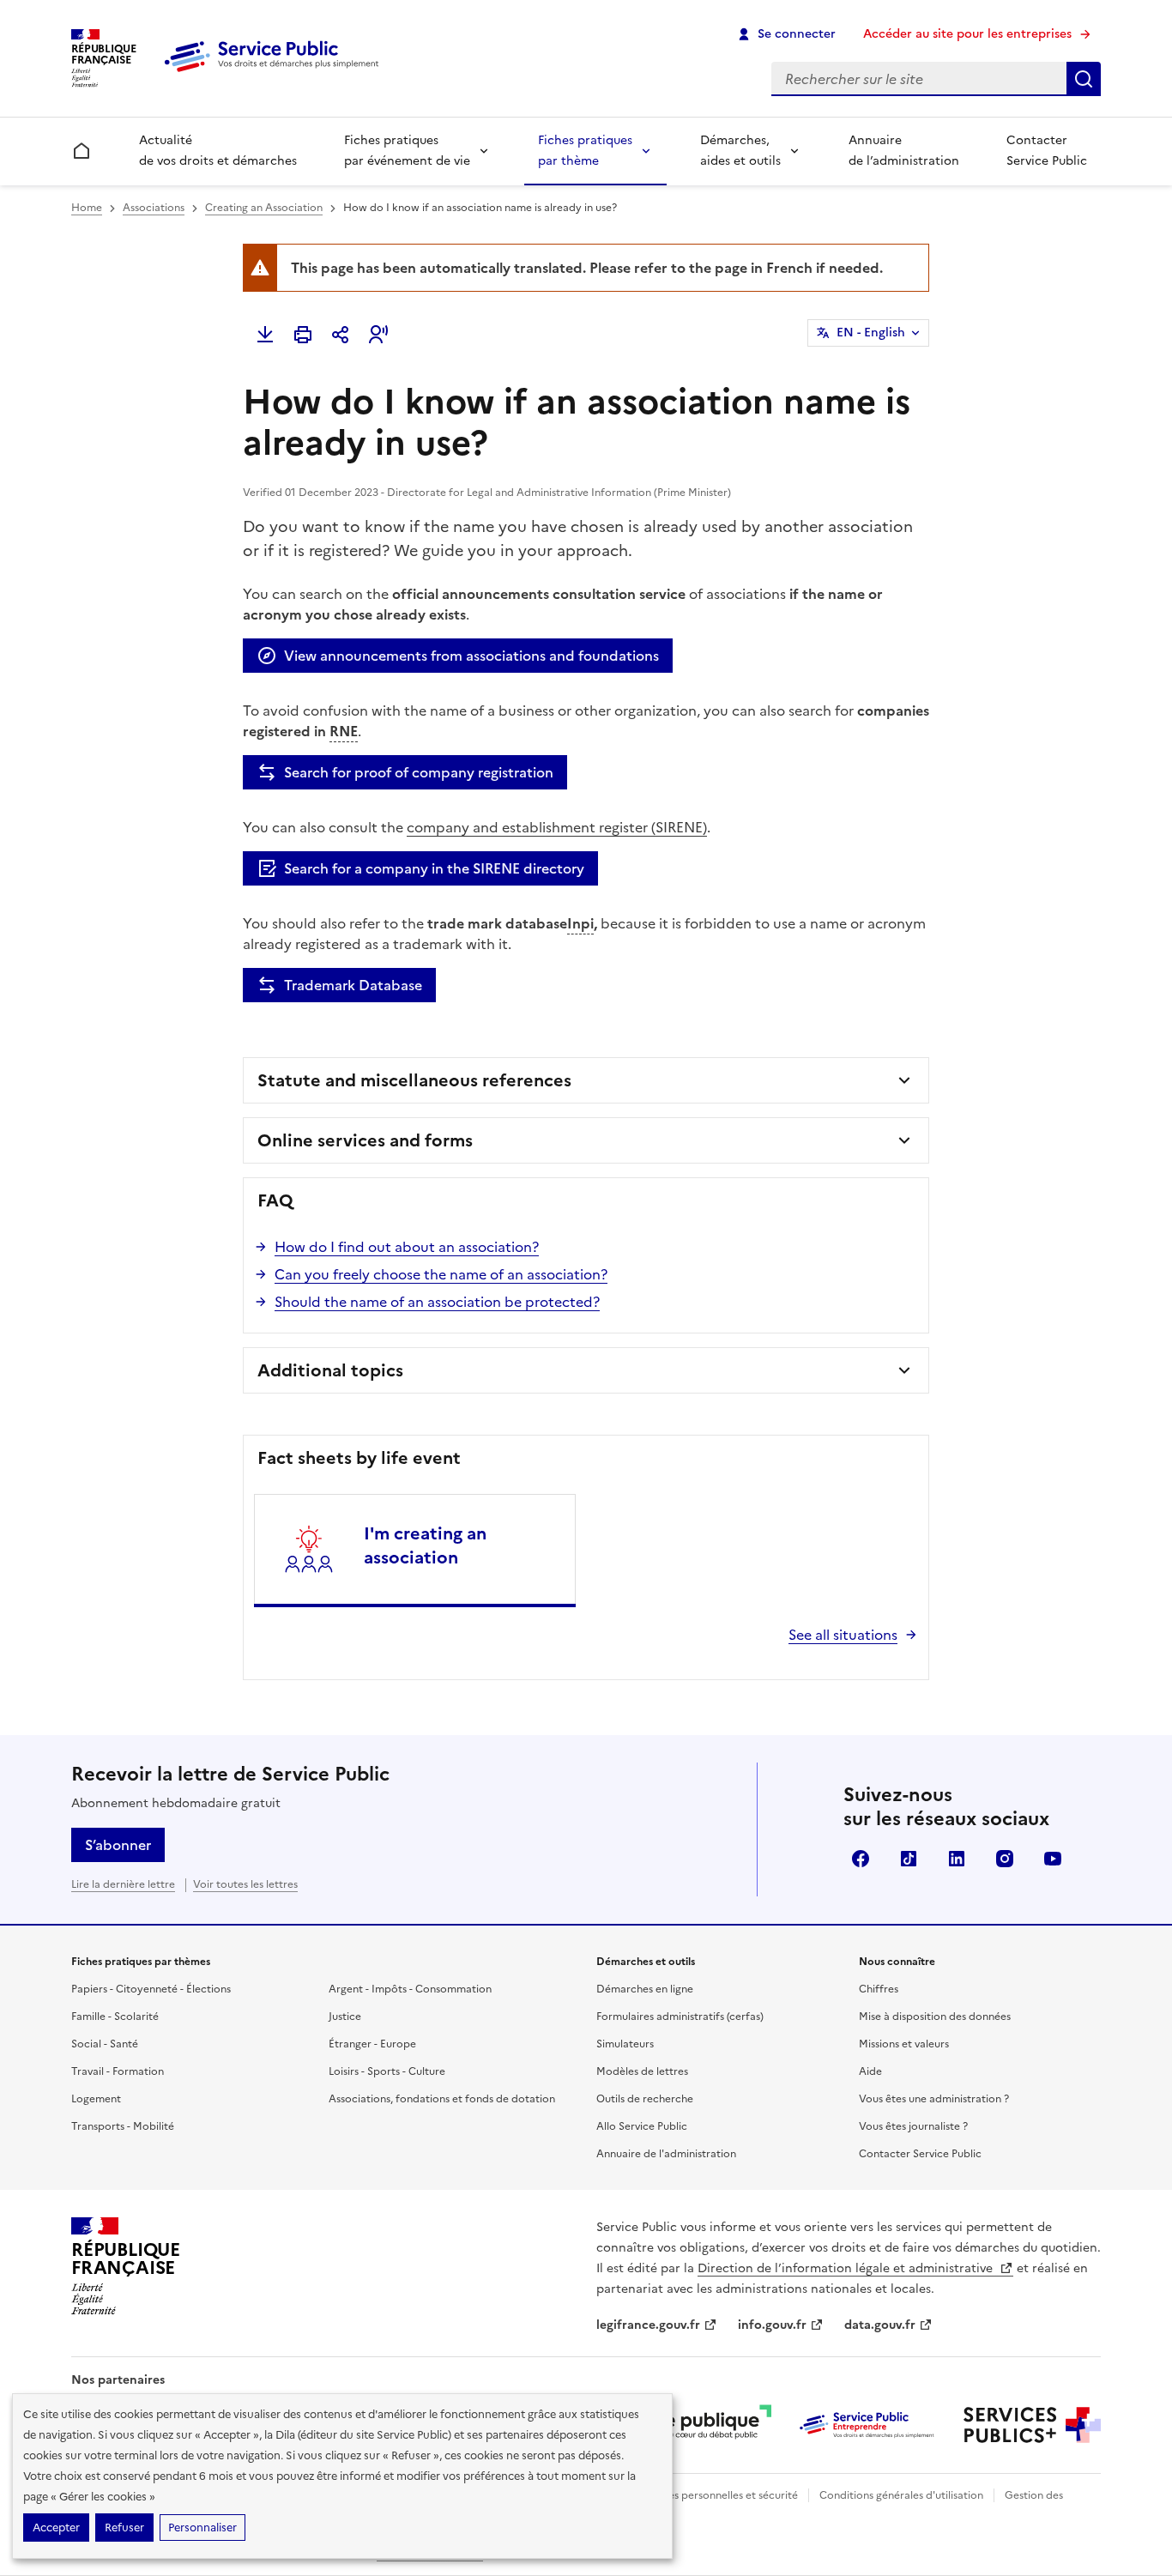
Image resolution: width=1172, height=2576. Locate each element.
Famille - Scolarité (115, 2017)
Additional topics (330, 1370)
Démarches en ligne (645, 1989)
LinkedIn (957, 1859)
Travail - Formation (118, 2071)
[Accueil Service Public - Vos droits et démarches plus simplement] (275, 73)
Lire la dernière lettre (123, 1884)
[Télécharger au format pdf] (265, 335)
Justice (345, 2017)
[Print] (303, 335)
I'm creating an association (425, 1545)
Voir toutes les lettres (245, 1884)
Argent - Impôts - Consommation (410, 1989)
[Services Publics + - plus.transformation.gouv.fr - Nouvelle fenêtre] (1032, 2425)
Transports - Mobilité (123, 2126)
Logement (96, 2099)
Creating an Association (264, 208)
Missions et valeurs (904, 2044)
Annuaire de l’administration (904, 151)
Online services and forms (365, 1140)
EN (871, 333)
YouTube (1053, 1859)
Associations (154, 208)
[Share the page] (341, 335)
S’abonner (118, 1845)
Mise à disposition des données (935, 2017)
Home (87, 208)
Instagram (1005, 1859)
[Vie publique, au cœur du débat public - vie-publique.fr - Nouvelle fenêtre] (703, 2425)
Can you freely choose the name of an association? (441, 1274)
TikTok (909, 1859)
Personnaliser (202, 2528)
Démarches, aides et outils (740, 151)
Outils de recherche (645, 2099)
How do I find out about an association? (407, 1247)
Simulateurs (625, 2044)
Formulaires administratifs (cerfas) (680, 2017)
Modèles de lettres (642, 2071)
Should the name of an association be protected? (437, 1302)
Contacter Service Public (1047, 151)
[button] (378, 335)
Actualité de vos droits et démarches (218, 151)
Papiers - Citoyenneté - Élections (151, 1989)
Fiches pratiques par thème (585, 151)
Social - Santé (105, 2044)
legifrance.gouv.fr (648, 2325)
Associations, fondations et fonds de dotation (442, 2099)
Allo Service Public (642, 2126)
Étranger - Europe (372, 2044)
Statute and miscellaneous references (414, 1080)
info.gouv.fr (772, 2325)
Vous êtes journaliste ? (913, 2126)
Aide (870, 2071)
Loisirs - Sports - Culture (387, 2071)
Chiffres (879, 1989)
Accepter (56, 2528)
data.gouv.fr (880, 2325)
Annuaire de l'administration (666, 2154)
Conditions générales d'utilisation (901, 2495)
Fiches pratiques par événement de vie (407, 151)
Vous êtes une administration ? (934, 2099)
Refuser (124, 2528)
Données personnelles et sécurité (716, 2495)
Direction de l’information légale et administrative (847, 2268)
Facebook (861, 1859)
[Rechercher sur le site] (1084, 79)
